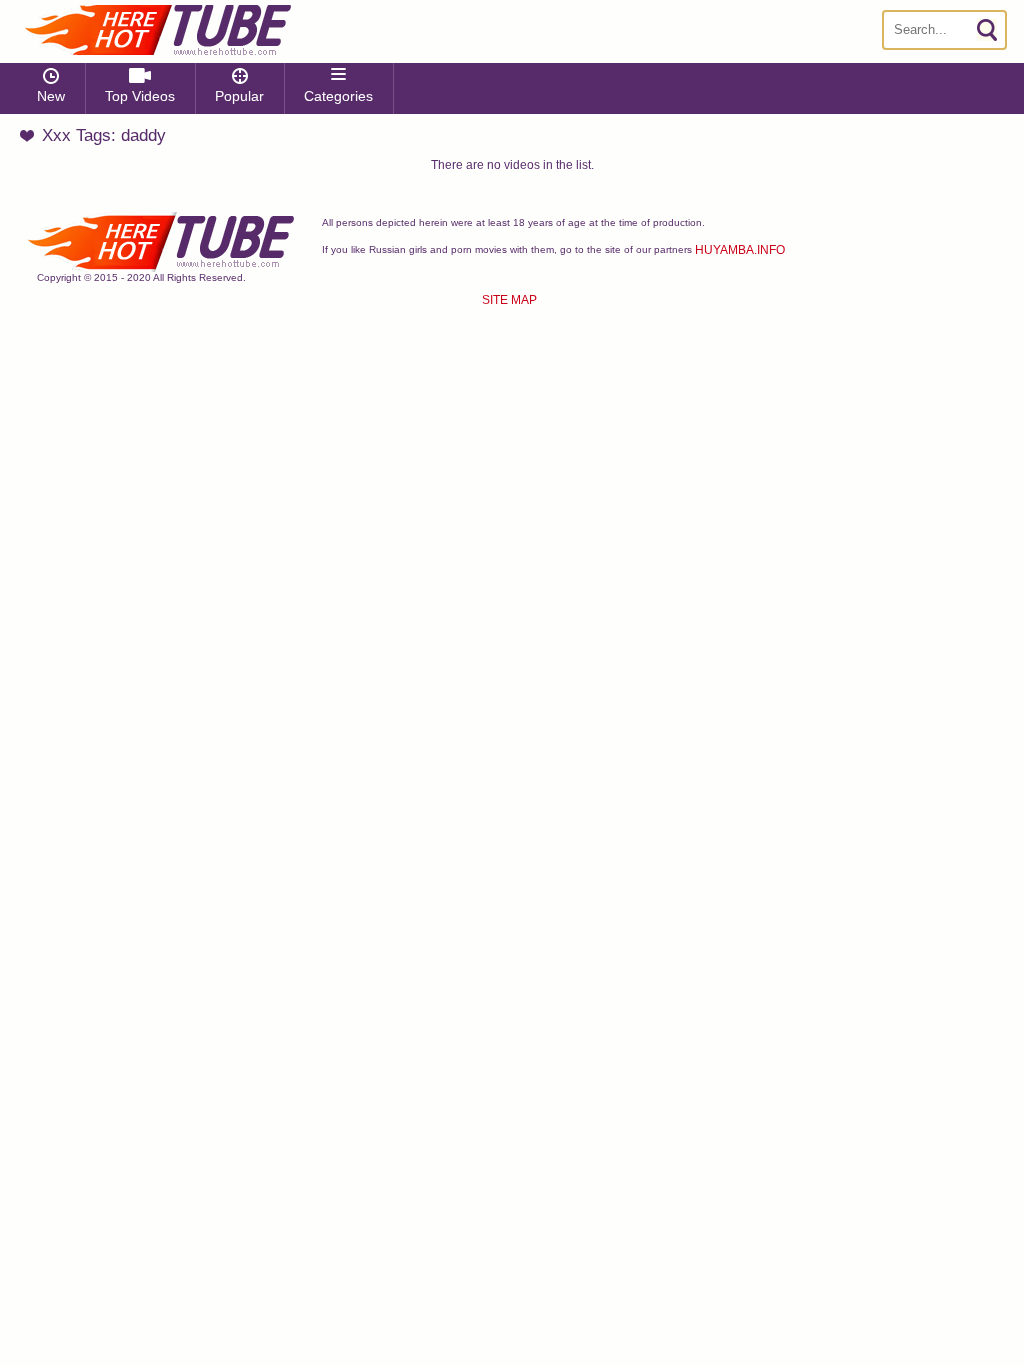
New (51, 96)
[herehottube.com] (157, 30)
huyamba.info (740, 250)
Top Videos (140, 96)
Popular (239, 96)
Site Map (509, 300)
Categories (338, 96)
